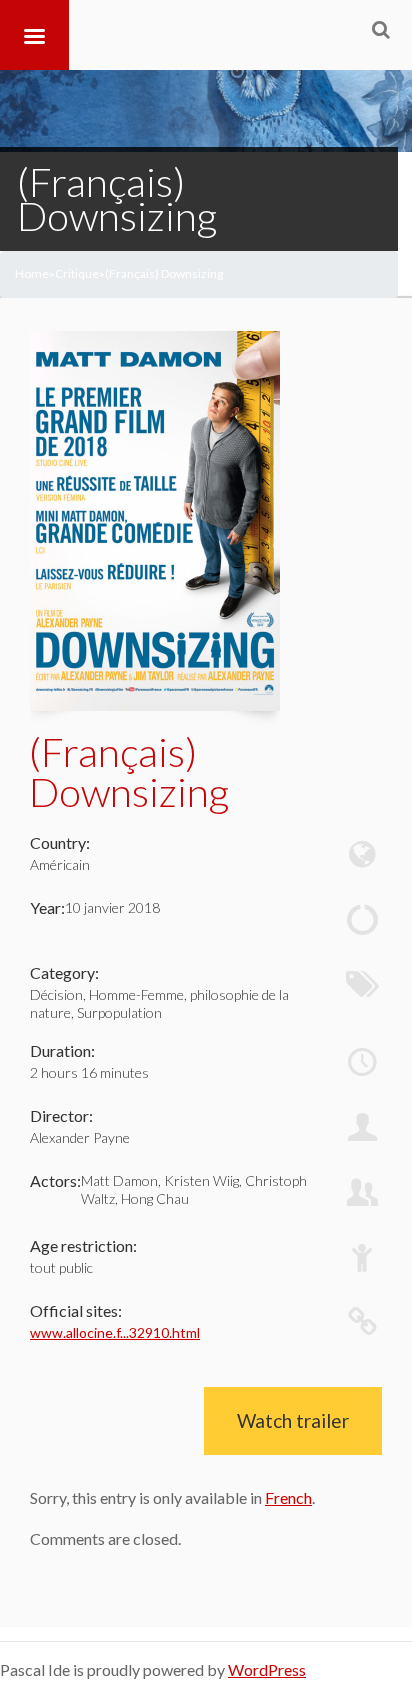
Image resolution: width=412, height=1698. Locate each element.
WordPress (267, 1669)
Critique (77, 273)
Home (32, 273)
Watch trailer (293, 1420)
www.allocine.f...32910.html (115, 1332)
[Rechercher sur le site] (381, 29)
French (288, 1497)
